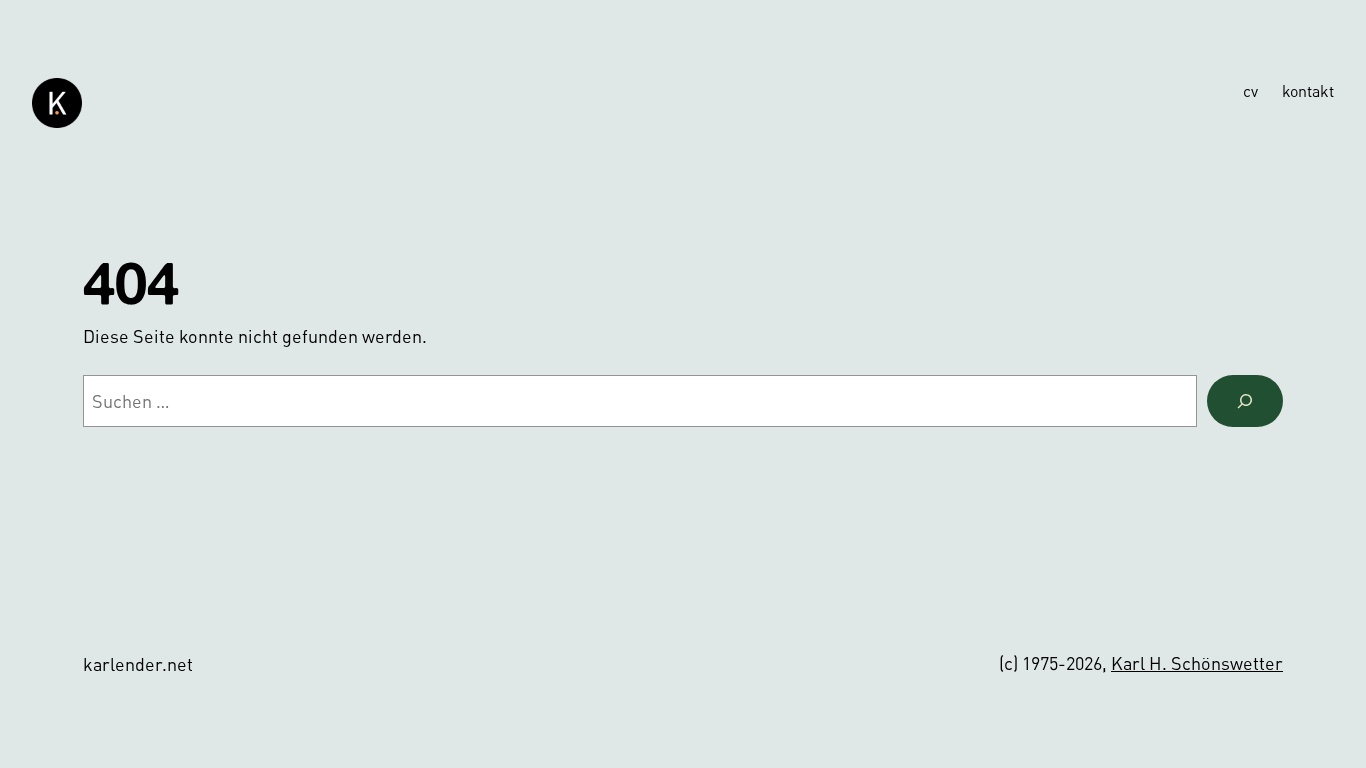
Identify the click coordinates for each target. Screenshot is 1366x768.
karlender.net (138, 663)
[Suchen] (1245, 401)
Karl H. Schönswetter (1197, 662)
